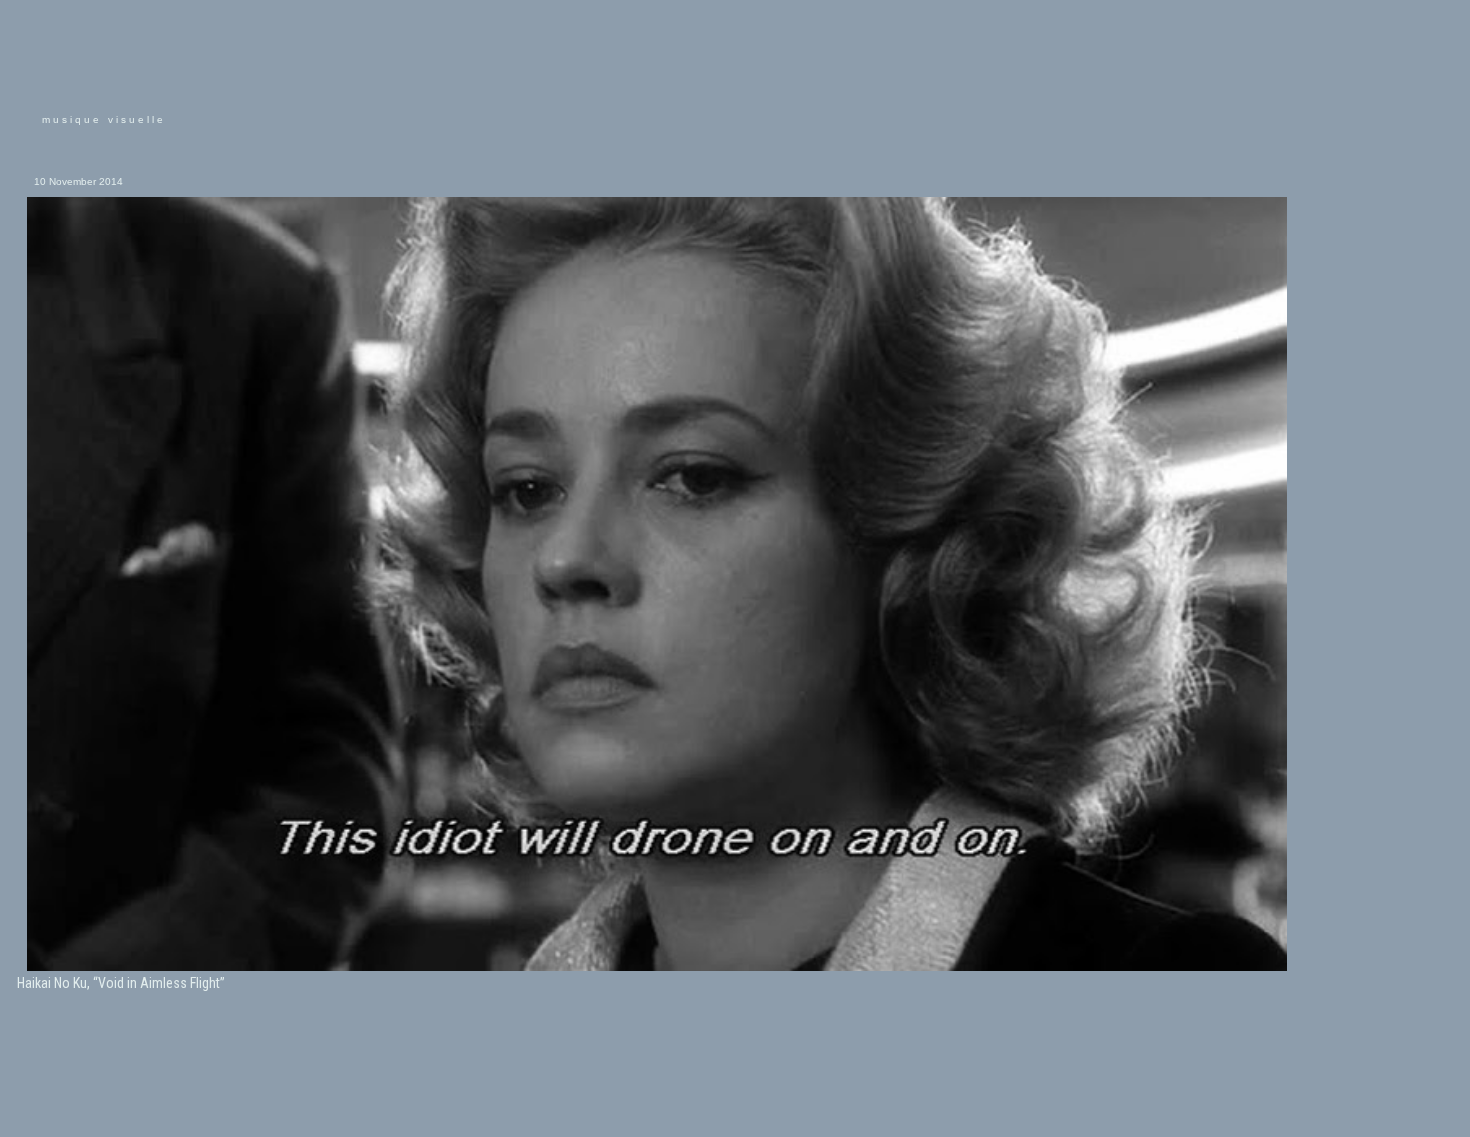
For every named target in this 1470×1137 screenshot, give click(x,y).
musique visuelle (104, 119)
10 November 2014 (78, 181)
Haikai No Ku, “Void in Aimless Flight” (121, 983)
